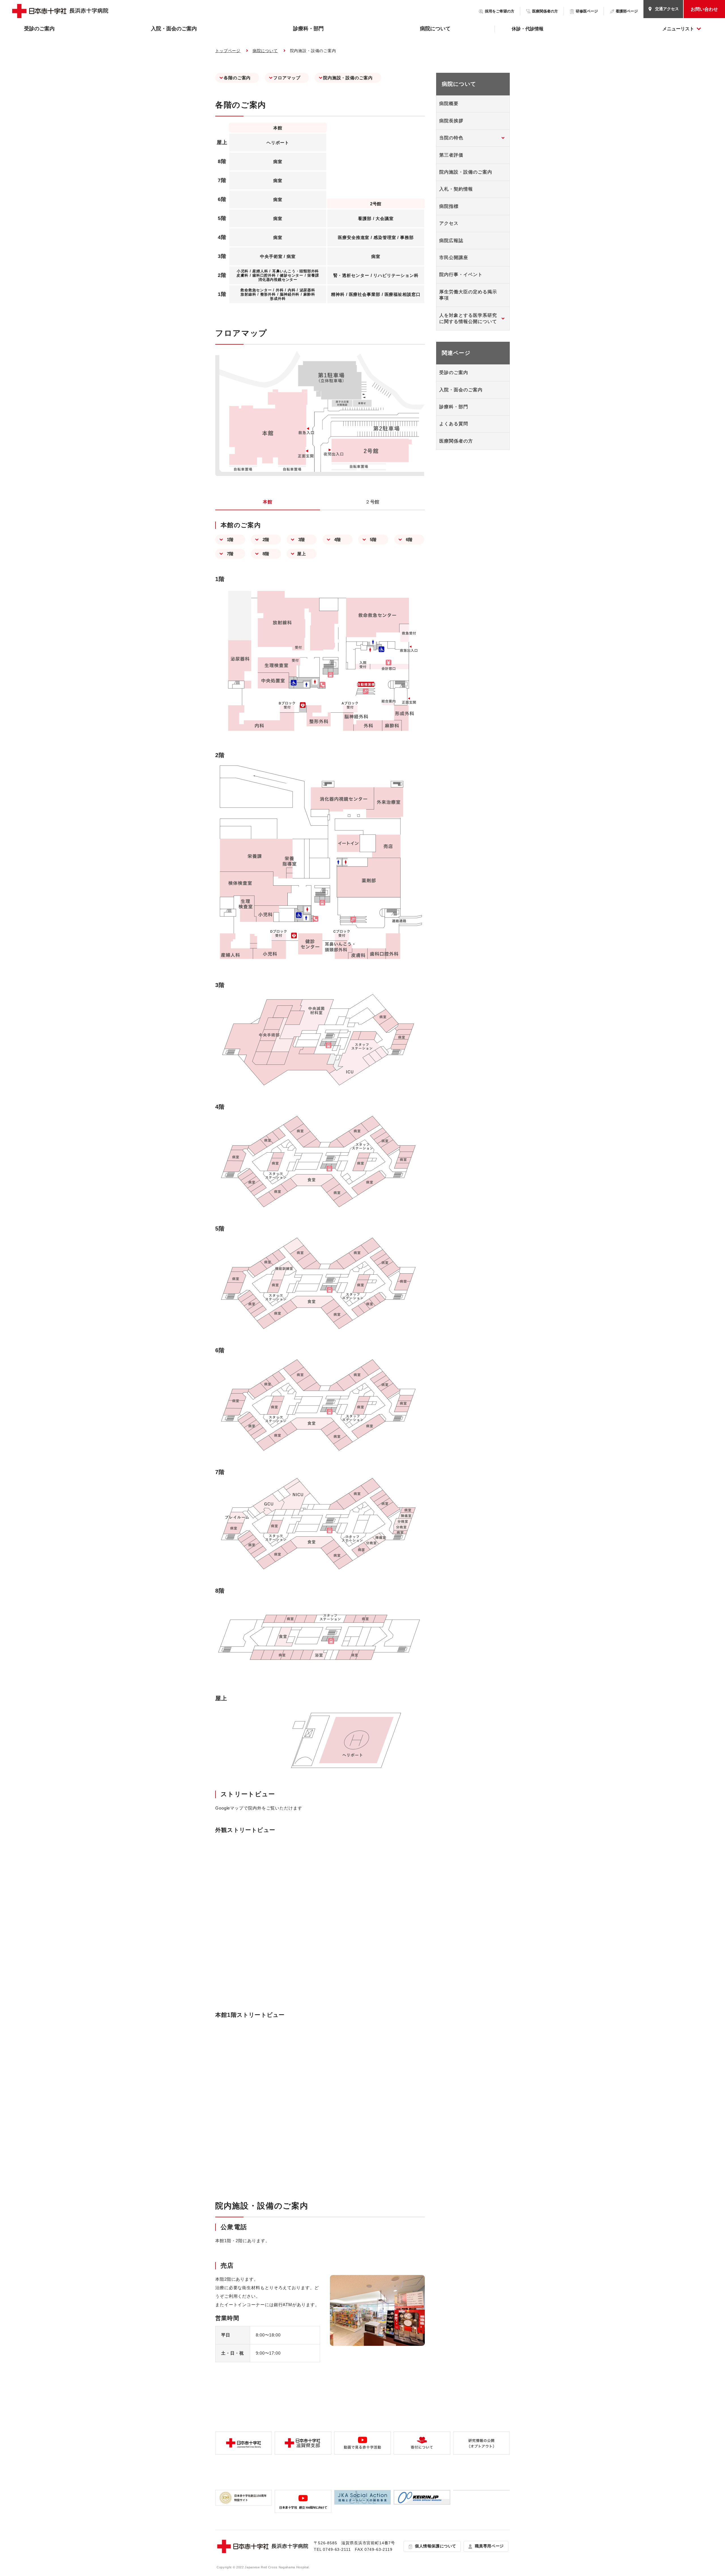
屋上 (302, 554)
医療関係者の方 (456, 441)
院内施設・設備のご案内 (348, 78)
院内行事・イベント (461, 275)
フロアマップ (287, 78)
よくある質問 (454, 424)
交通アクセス (667, 9)
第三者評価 (451, 155)
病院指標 (449, 206)
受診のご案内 (39, 29)
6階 (409, 540)
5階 (373, 540)
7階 (230, 554)
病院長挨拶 (451, 121)
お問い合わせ (704, 9)
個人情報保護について (436, 2546)
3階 (302, 540)
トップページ (228, 51)
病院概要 (449, 103)
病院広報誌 (451, 241)
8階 (266, 554)
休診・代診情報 (528, 29)
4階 (338, 540)
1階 (230, 540)
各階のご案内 (237, 78)
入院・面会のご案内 (174, 29)
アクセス (449, 223)
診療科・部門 (308, 29)
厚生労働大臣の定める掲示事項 (468, 295)
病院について (435, 29)
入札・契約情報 (456, 189)
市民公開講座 (454, 258)
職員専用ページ (489, 2546)
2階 (266, 540)
